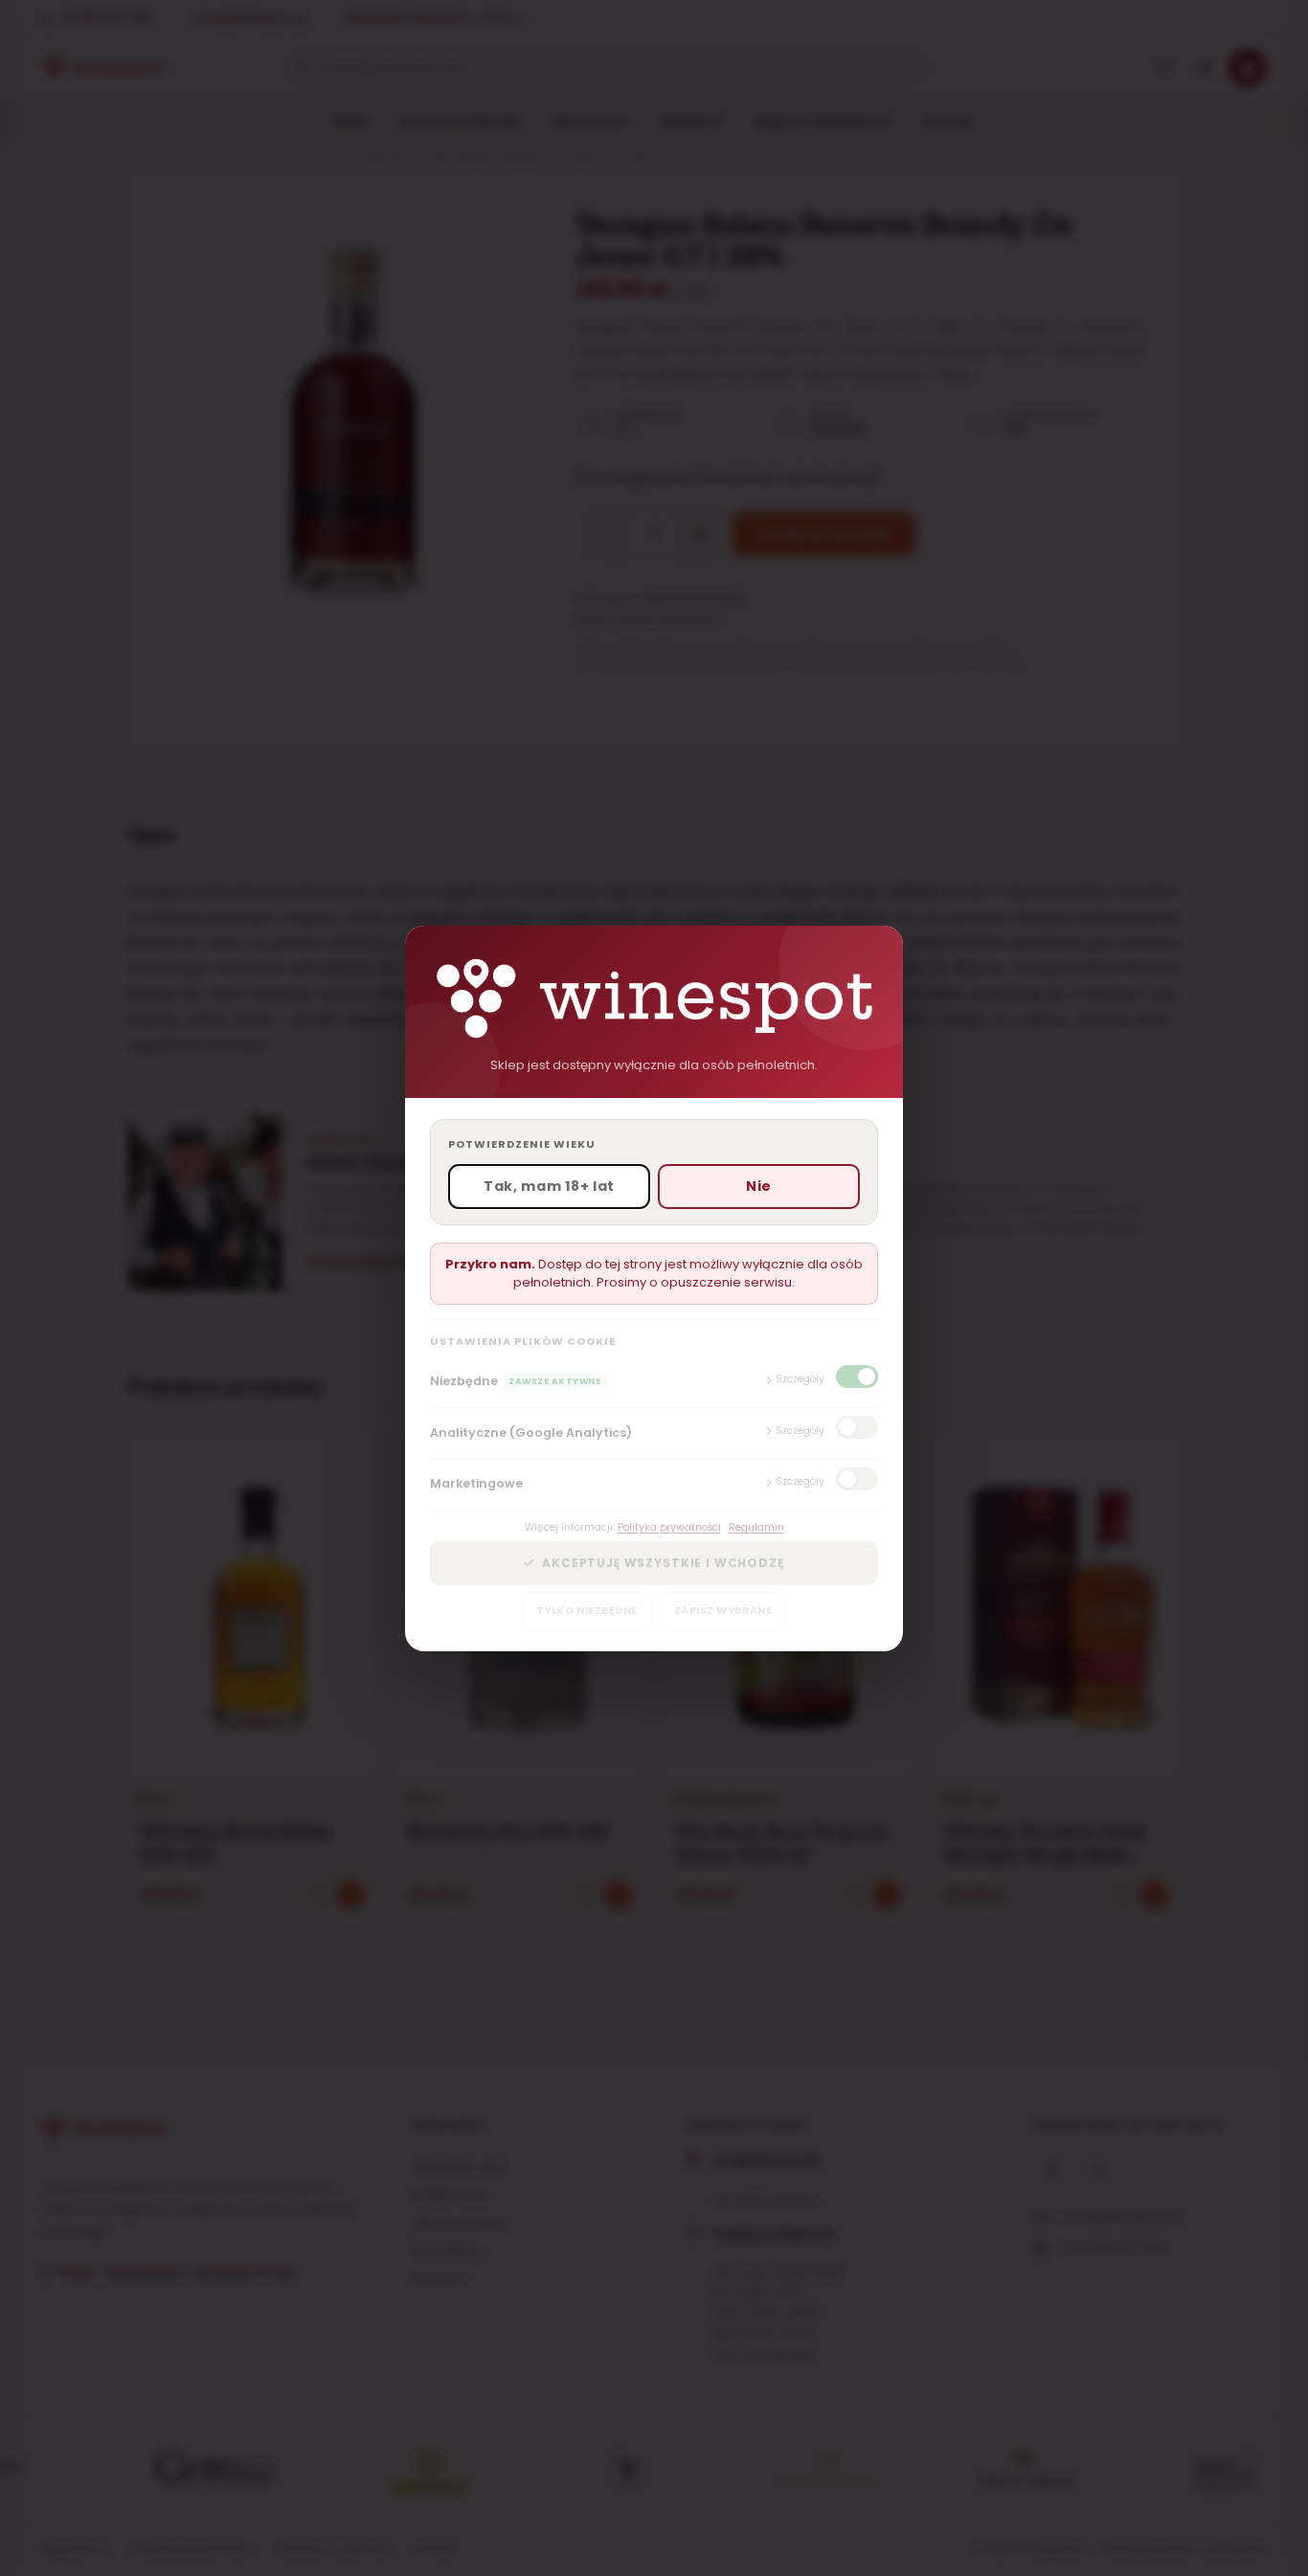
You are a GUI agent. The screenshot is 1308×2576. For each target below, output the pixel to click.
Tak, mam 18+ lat (549, 1186)
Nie (759, 1186)
